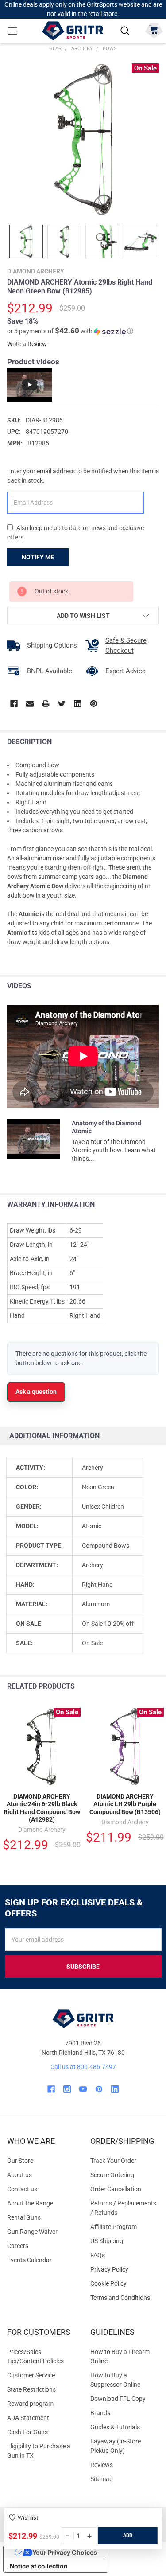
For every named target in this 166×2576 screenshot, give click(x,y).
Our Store (20, 2161)
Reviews (102, 2465)
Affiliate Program (114, 2227)
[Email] (30, 704)
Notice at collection (39, 2566)
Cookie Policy (125, 2284)
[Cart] (154, 30)
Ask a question (36, 1392)
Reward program (30, 2404)
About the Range (30, 2203)
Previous (139, 1687)
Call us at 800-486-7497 (83, 2067)
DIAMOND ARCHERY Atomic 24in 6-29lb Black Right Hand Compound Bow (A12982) (42, 1808)
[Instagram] (67, 2089)
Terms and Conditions (125, 2298)
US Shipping (107, 2241)
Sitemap (102, 2479)
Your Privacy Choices (65, 2552)
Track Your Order (113, 2161)
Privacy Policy (125, 2270)
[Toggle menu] (12, 31)
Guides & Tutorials (115, 2427)
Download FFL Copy (118, 2399)
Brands (100, 2413)
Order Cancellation (116, 2189)
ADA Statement (28, 2418)
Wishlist (28, 2518)
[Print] (46, 704)
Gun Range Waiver (32, 2232)
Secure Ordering (112, 2175)
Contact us (22, 2189)
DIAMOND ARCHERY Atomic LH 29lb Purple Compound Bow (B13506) (125, 1804)
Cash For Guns (27, 2432)
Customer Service (31, 2375)
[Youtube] (83, 2089)
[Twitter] (62, 704)
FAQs (98, 2255)
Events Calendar (29, 2260)
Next (157, 1687)
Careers (18, 2246)
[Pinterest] (94, 704)
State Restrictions (31, 2389)
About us (19, 2175)
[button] (70, 331)
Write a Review (27, 344)
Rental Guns (24, 2217)
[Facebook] (14, 704)
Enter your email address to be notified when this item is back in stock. (83, 476)
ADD (128, 2535)
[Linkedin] (78, 704)
